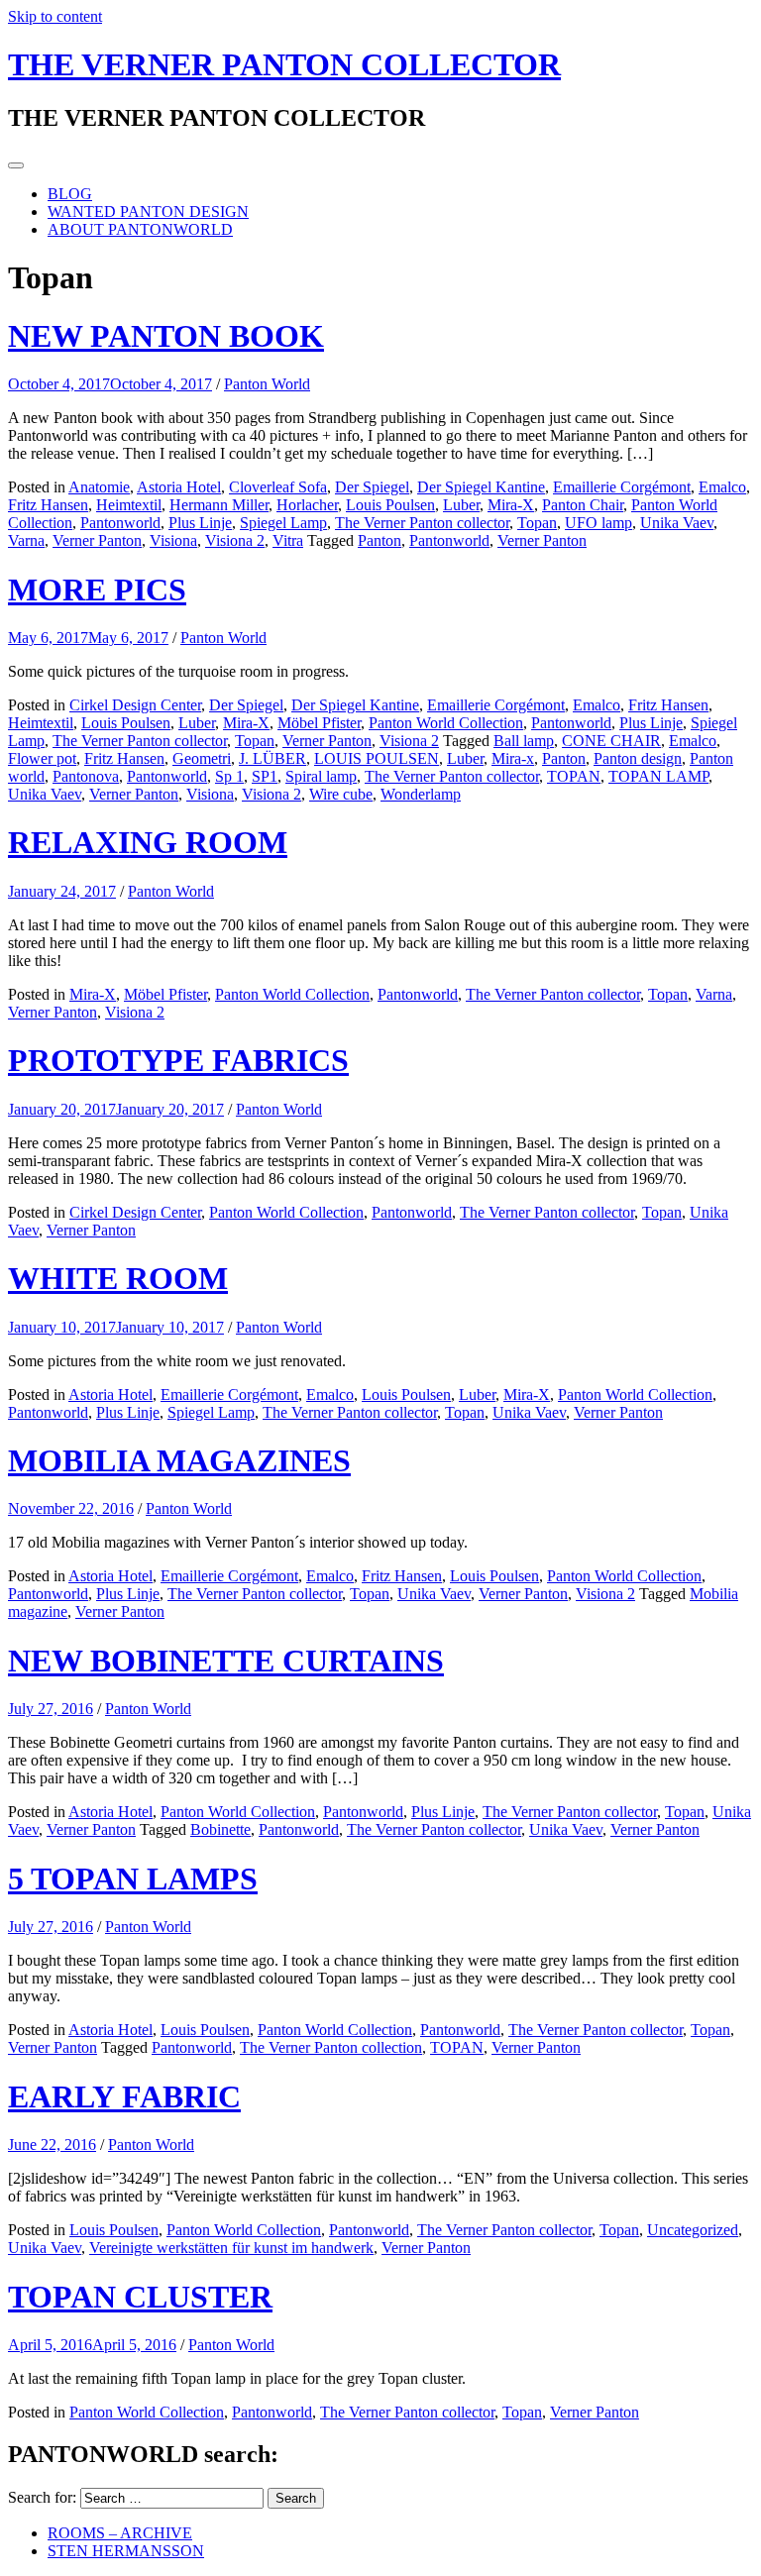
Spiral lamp (321, 776)
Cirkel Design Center (135, 705)
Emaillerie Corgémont (622, 487)
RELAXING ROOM (148, 842)
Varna (26, 540)
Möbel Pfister (319, 723)
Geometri (202, 758)
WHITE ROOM (118, 1278)
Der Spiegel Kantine (481, 487)
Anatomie (99, 487)
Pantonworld (120, 523)
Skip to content (55, 16)
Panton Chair (583, 505)
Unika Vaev (677, 523)
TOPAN (574, 776)
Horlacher (307, 505)
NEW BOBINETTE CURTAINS (226, 1661)
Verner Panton (97, 540)
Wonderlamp (421, 794)
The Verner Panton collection (331, 2047)
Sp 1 (229, 776)
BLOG (70, 194)
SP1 (265, 776)
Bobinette (220, 1829)
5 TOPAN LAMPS (133, 1878)
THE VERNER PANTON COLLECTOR (284, 64)
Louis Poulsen (390, 505)
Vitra (288, 540)
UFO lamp (598, 523)
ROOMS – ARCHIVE (120, 2533)
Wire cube (341, 794)
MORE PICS (97, 590)
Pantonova (86, 776)
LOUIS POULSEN (377, 758)
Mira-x (513, 758)
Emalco (722, 487)
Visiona (173, 540)
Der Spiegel (372, 487)
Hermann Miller (219, 505)
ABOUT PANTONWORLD (140, 229)
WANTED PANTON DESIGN (148, 212)
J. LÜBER (272, 758)
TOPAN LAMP (658, 776)
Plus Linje (200, 523)
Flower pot (42, 758)
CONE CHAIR (611, 741)
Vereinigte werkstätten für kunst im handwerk (231, 2248)
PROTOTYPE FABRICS (178, 1060)
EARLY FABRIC (124, 2096)
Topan (537, 523)
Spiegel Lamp (283, 523)
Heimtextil (129, 505)
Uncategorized (693, 2230)
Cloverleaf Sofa (278, 487)
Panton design (638, 758)
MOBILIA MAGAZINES (179, 1460)
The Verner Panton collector (422, 523)
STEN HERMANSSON (126, 2551)
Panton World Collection (446, 723)
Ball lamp (524, 741)
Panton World (267, 384)
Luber (461, 505)
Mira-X (511, 505)
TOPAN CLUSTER (140, 2297)
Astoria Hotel (179, 487)
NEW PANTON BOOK (166, 336)
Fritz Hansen (48, 505)
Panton (380, 540)
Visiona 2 (235, 540)
